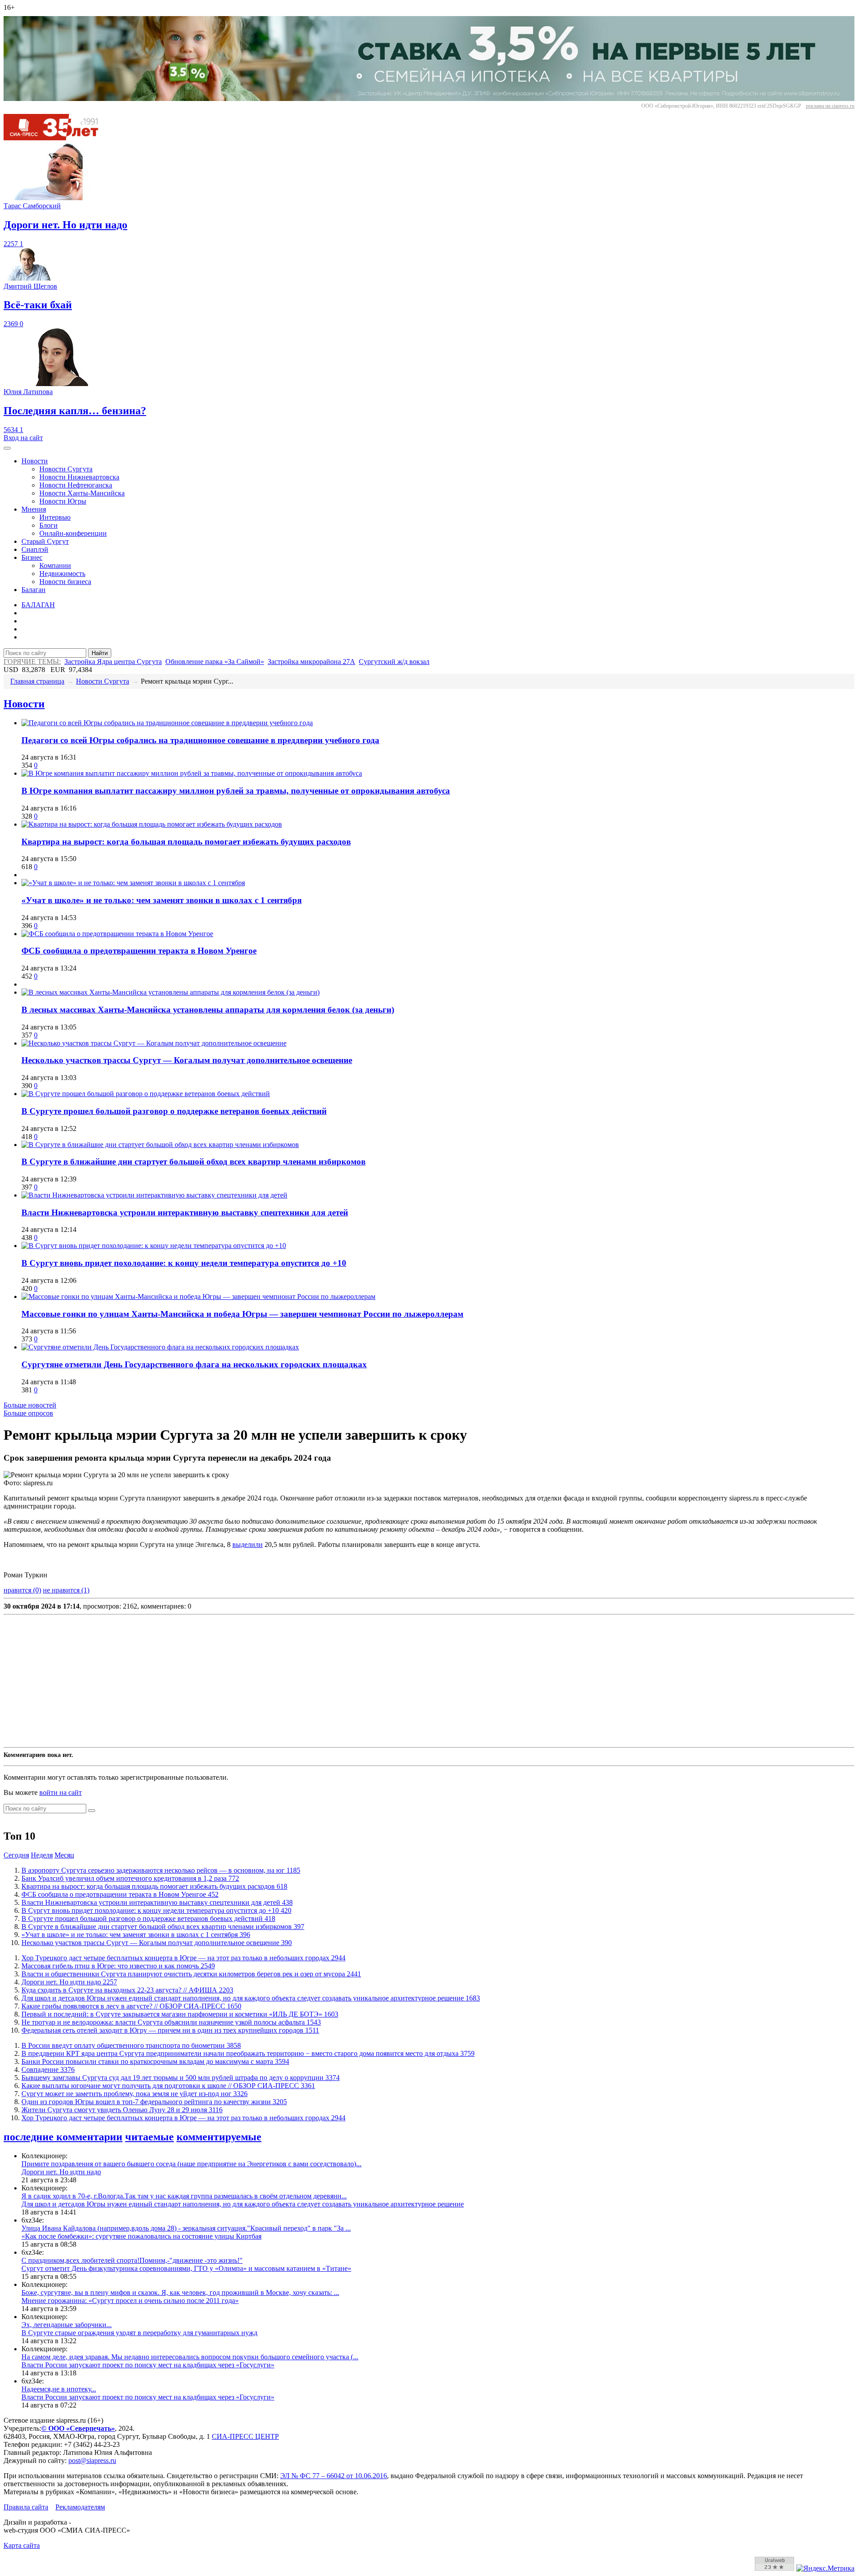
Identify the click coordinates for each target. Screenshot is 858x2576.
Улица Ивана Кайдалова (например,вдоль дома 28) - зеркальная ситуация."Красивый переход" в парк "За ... (186, 2228)
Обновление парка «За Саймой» (215, 662)
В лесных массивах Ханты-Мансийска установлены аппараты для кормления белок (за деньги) (208, 1010)
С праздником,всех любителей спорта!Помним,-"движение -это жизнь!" (132, 2260)
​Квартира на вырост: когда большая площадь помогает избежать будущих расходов (186, 842)
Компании (55, 565)
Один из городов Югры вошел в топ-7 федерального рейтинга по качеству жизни (154, 2102)
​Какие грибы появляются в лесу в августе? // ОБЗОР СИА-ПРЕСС (131, 2006)
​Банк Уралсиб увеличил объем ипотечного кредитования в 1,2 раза (130, 1878)
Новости (35, 461)
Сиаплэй (35, 549)
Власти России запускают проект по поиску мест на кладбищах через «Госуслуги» (148, 2365)
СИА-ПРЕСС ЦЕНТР (245, 2436)
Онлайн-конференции (73, 533)
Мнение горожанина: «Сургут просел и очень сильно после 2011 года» (130, 2301)
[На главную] (57, 138)
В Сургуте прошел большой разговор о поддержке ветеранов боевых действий (174, 1111)
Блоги (48, 525)
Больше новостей (30, 1405)
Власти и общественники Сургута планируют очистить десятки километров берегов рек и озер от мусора (191, 1974)
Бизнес (32, 557)
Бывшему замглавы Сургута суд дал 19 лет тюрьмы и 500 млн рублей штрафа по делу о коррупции (181, 2078)
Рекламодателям (80, 2507)
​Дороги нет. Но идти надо (69, 1982)
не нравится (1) (66, 1590)
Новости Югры (63, 501)
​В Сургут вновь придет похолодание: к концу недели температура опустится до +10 (184, 1263)
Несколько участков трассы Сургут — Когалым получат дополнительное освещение (187, 1060)
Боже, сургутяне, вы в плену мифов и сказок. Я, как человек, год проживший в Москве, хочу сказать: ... (180, 2292)
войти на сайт (61, 1792)
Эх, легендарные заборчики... (67, 2325)
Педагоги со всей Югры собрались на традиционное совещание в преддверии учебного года (200, 740)
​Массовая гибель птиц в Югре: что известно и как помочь (118, 1966)
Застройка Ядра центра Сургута (113, 662)
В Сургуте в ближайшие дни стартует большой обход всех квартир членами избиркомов (193, 1162)
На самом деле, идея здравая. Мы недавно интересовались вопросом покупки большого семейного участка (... (190, 2357)
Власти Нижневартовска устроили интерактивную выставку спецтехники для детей (185, 1212)
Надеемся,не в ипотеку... (59, 2389)
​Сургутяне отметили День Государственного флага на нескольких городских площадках (194, 1364)
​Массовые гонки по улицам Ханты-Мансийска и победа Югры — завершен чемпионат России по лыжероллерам (242, 1314)
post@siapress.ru (92, 2460)
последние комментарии (63, 2137)
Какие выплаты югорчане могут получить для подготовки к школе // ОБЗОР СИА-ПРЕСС (168, 2086)
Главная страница (37, 681)
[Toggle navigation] (7, 448)
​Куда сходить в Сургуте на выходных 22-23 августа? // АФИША (127, 1990)
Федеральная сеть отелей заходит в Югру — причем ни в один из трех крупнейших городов (170, 2030)
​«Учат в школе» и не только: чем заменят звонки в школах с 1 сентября (162, 900)
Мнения (34, 509)
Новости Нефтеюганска (76, 485)
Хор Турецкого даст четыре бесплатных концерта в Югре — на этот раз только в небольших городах (183, 1958)
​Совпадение (48, 2070)
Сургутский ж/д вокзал (394, 662)
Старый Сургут (45, 541)
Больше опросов (28, 1413)
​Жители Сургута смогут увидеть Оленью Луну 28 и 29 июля (122, 2110)
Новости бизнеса (65, 582)
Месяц (64, 1855)
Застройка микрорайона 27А (311, 662)
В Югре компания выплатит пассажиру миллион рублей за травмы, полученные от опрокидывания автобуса (236, 791)
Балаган (34, 590)
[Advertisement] (272, 1681)
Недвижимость (62, 574)
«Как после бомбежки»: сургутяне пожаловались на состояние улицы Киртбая (141, 2236)
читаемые (149, 2137)
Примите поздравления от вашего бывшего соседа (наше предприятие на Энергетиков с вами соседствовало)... (191, 2164)
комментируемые (219, 2137)
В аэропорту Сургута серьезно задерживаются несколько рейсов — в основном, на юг (161, 1870)
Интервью (55, 517)
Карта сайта (22, 2545)
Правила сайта (26, 2507)
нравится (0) (22, 1590)
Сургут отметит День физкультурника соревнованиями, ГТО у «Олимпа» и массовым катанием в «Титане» (186, 2268)
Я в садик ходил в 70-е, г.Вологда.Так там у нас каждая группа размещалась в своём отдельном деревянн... (184, 2196)
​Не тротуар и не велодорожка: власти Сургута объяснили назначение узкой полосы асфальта (171, 2022)
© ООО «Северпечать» (78, 2428)
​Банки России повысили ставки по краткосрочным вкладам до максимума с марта (155, 2061)
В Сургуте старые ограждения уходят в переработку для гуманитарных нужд (139, 2333)
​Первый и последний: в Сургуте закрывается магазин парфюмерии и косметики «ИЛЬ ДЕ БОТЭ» (180, 2014)
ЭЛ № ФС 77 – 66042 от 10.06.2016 (334, 2476)
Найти (100, 653)
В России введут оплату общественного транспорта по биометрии (131, 2045)
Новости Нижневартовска (79, 477)
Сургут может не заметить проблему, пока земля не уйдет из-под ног (135, 2094)
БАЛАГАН (38, 605)
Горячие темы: (32, 662)
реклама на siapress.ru (830, 106)
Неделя (42, 1855)
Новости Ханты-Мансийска (82, 493)
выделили (248, 1544)
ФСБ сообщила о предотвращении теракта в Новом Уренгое (139, 951)
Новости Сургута (66, 469)
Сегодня (16, 1855)
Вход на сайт (23, 438)
